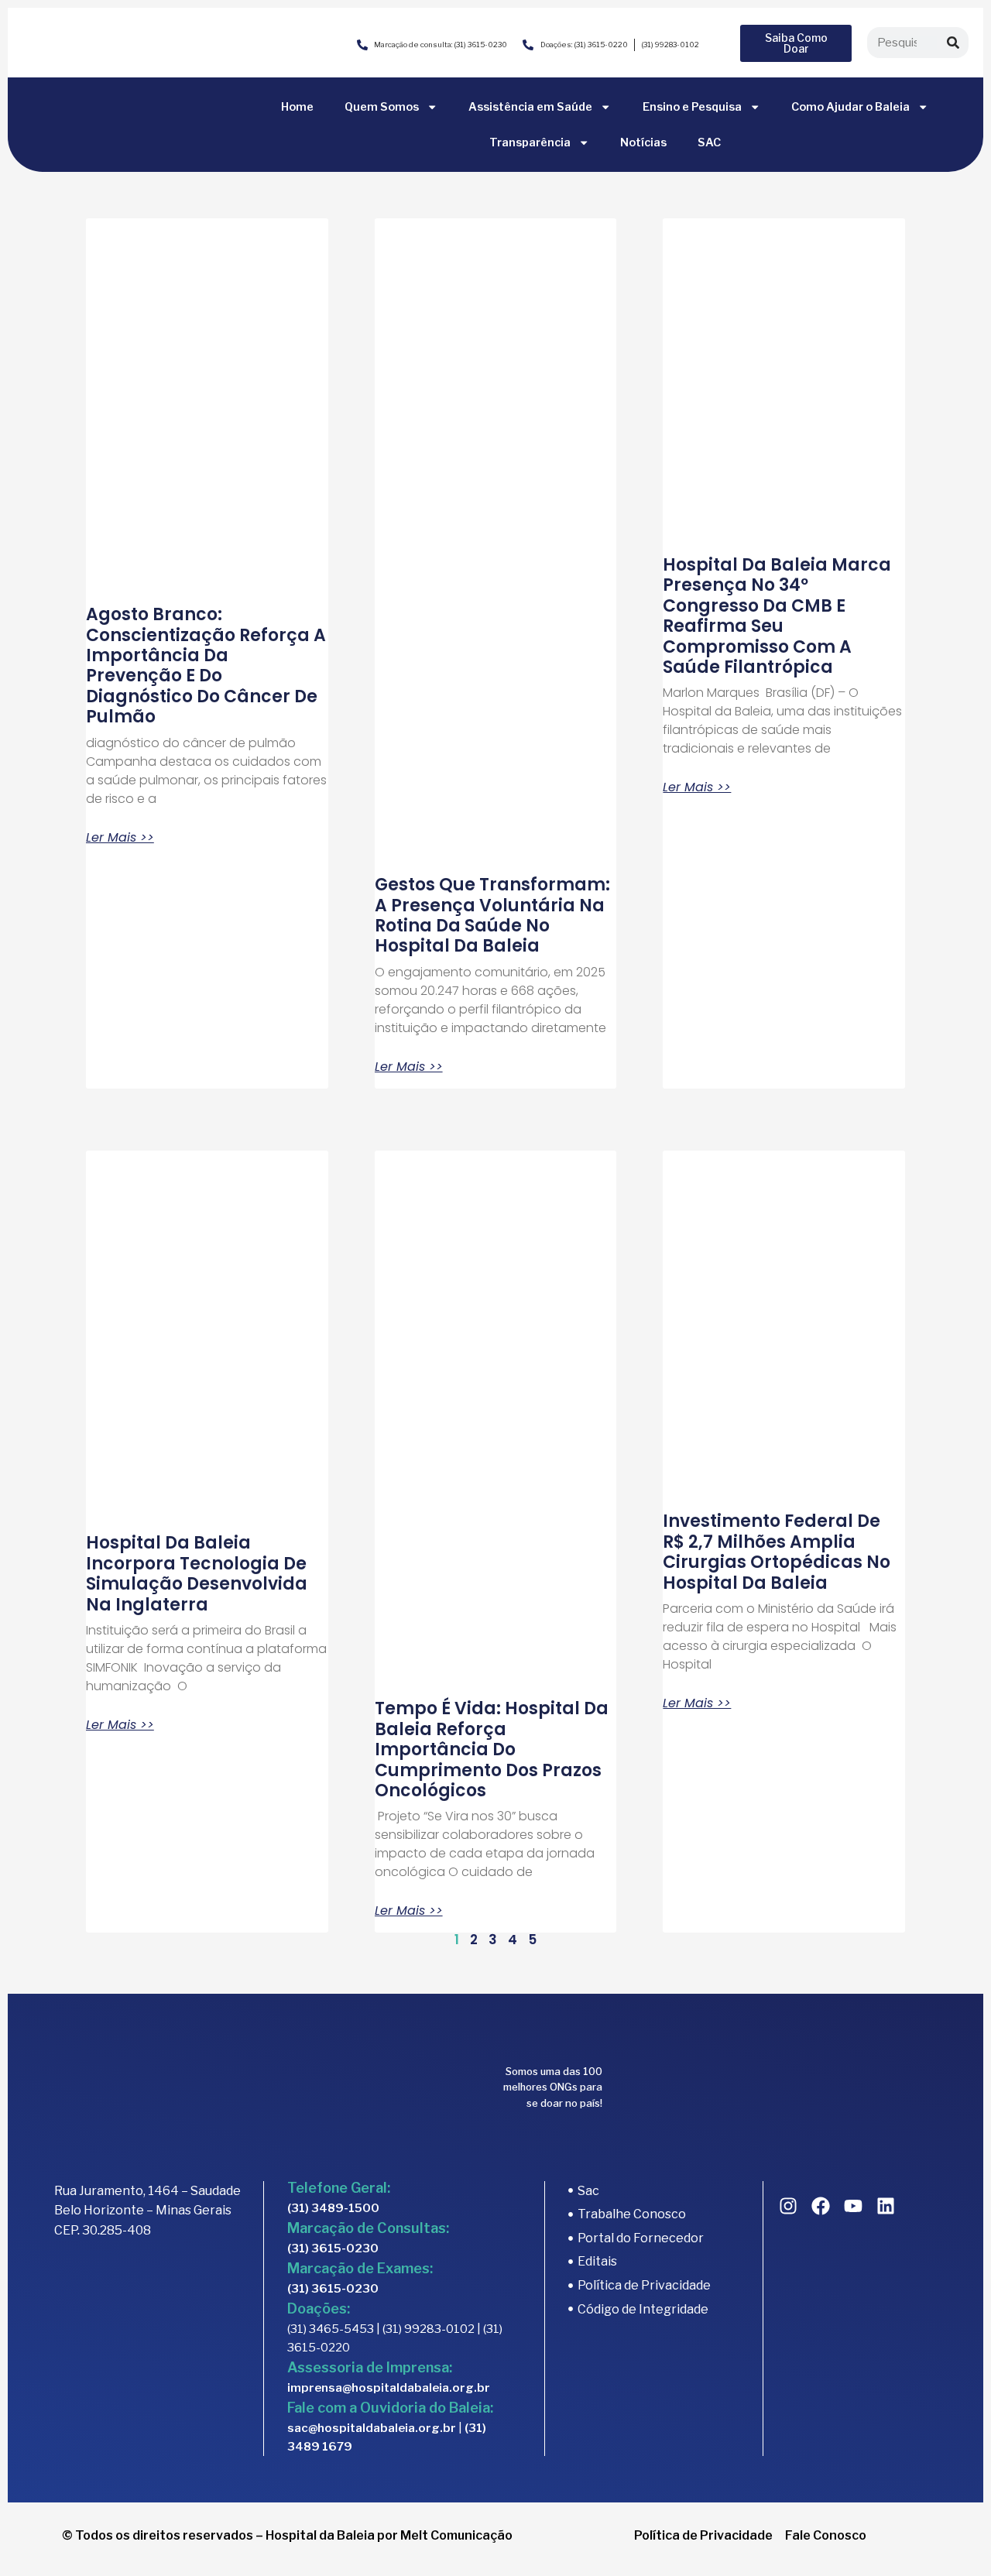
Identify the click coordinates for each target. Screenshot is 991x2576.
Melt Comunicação (456, 2535)
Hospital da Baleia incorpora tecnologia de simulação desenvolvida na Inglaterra (197, 1573)
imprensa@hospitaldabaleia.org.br (389, 2388)
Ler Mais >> (120, 838)
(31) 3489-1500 (333, 2208)
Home (297, 107)
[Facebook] (821, 2206)
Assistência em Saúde (530, 107)
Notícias (643, 142)
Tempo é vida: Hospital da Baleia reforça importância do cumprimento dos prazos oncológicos (492, 1749)
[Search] (953, 43)
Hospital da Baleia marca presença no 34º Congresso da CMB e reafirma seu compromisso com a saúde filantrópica (777, 616)
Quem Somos (382, 107)
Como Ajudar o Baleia (850, 107)
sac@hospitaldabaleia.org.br (372, 2428)
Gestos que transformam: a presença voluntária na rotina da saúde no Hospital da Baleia (492, 915)
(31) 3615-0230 (333, 2248)
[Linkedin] (886, 2206)
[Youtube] (853, 2206)
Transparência (530, 142)
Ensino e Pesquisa (692, 107)
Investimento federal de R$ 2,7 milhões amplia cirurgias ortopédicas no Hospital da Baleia (777, 1552)
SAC (709, 142)
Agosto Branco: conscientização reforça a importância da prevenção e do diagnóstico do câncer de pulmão (206, 665)
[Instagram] (788, 2206)
